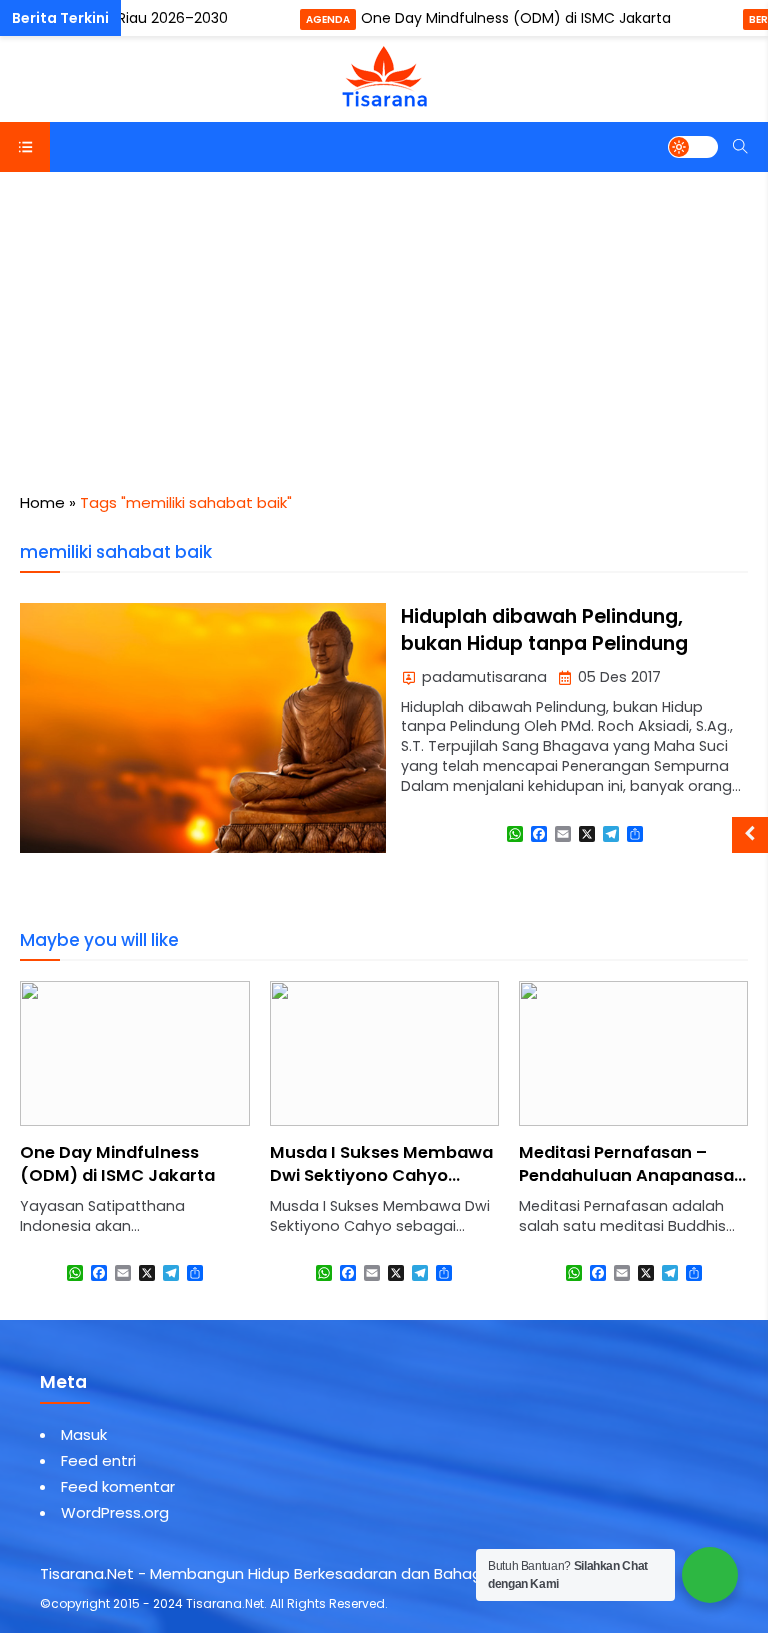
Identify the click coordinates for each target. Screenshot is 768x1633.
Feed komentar (118, 1486)
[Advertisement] (384, 322)
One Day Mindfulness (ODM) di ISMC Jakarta (516, 18)
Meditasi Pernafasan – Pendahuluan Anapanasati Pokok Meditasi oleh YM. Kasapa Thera (383, 1187)
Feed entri (98, 1460)
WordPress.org (115, 1512)
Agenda (328, 19)
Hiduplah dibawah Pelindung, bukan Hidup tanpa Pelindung (544, 630)
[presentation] (95, 1150)
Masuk (84, 1434)
